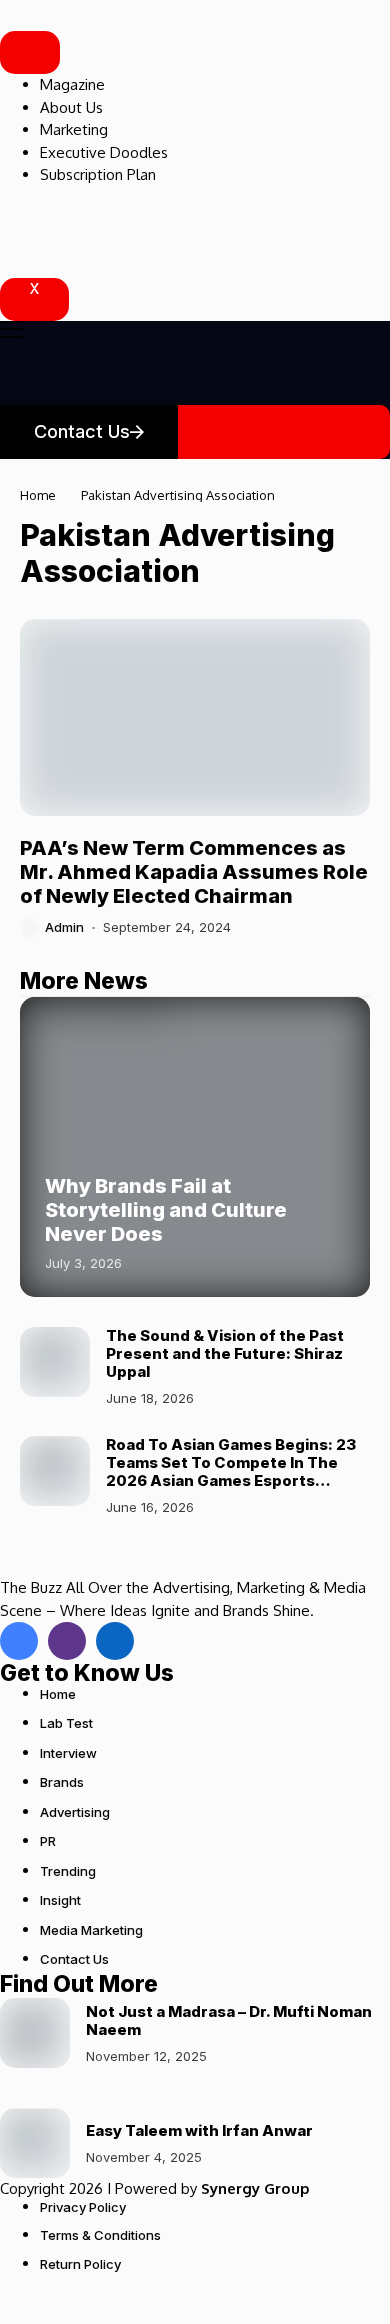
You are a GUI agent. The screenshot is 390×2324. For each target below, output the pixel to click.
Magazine (72, 84)
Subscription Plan (98, 174)
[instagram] (67, 1641)
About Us (71, 107)
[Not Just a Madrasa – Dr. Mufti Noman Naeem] (35, 2033)
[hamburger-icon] (30, 52)
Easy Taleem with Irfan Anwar (199, 2130)
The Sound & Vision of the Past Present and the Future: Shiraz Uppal (225, 1353)
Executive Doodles (104, 152)
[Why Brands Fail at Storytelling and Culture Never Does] (195, 1147)
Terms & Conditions (100, 2235)
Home (38, 495)
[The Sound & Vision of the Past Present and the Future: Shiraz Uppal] (55, 1362)
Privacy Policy (83, 2207)
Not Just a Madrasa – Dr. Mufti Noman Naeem (229, 2020)
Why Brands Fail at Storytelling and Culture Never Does (166, 1210)
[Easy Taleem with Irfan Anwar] (35, 2143)
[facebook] (19, 1641)
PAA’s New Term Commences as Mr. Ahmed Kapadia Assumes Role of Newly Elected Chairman (194, 872)
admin (64, 927)
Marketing (74, 129)
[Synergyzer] (55, 15)
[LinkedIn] (115, 1641)
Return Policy (80, 2264)
